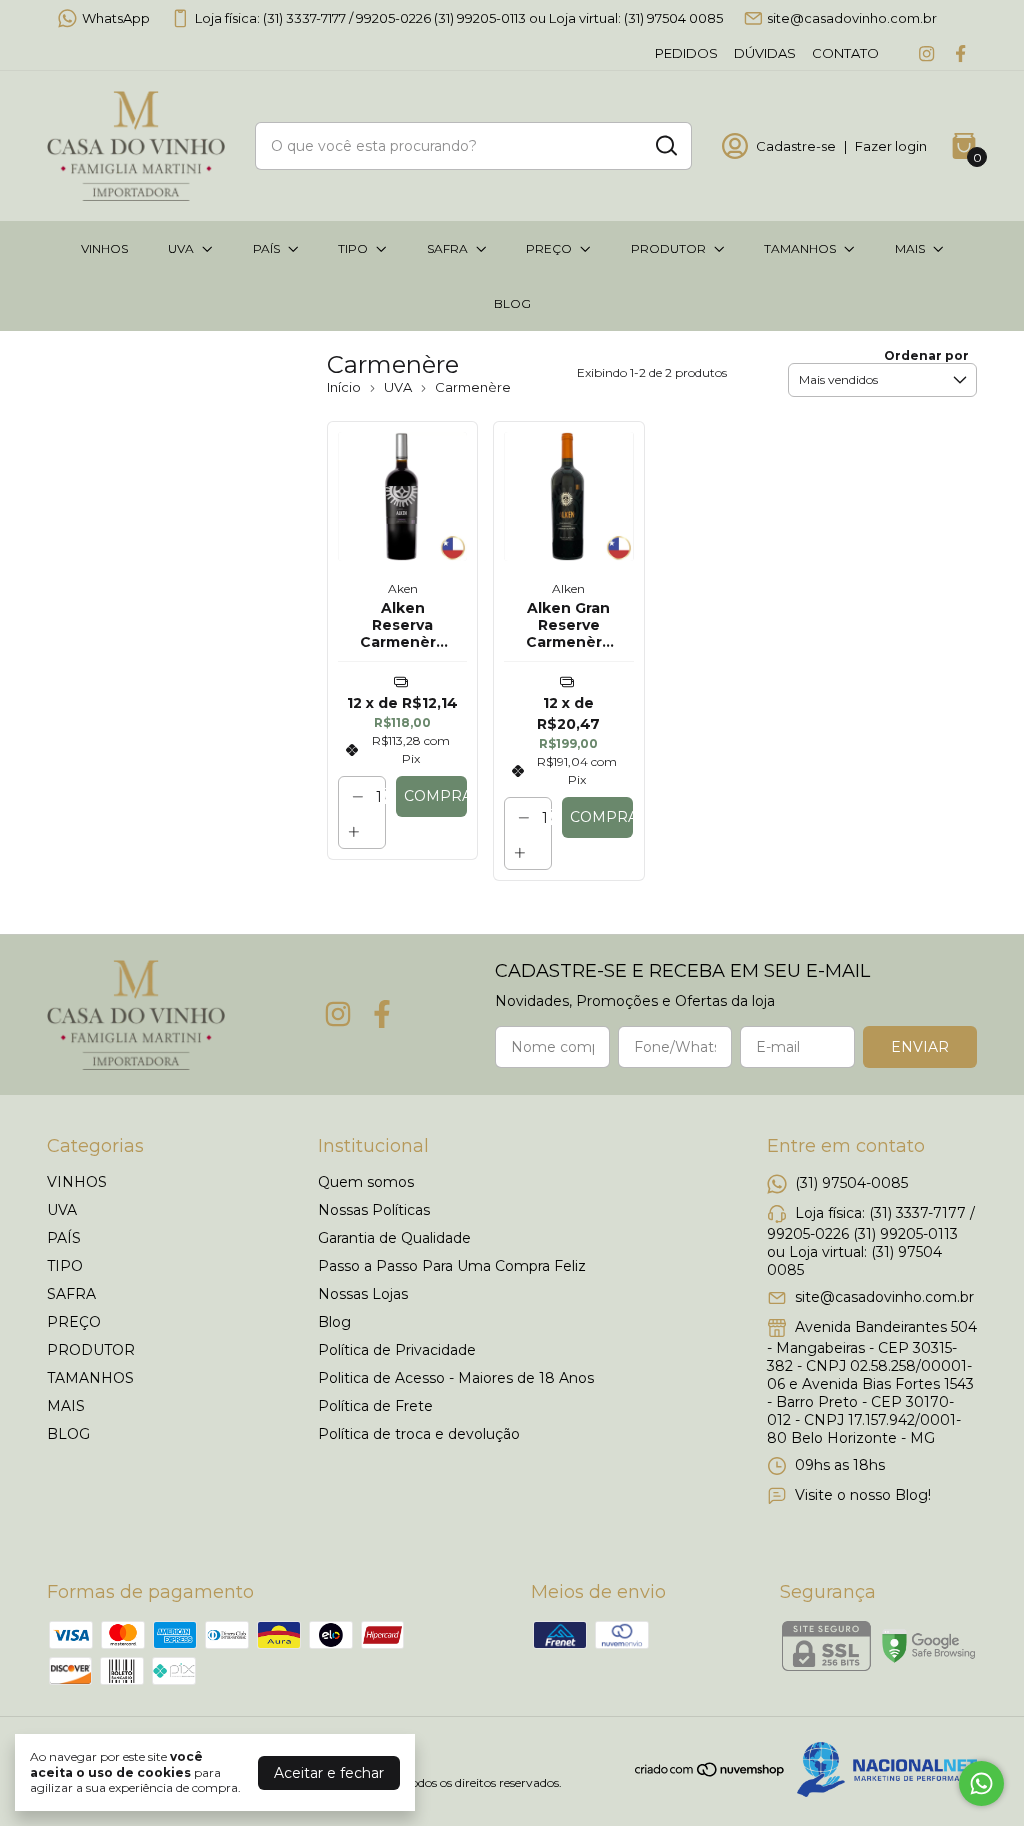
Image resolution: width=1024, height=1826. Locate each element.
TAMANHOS (800, 248)
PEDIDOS (686, 53)
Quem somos (366, 1182)
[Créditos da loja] (882, 1769)
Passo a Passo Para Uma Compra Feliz (452, 1266)
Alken (568, 588)
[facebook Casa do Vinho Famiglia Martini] (960, 53)
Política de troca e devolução (419, 1434)
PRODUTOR (668, 248)
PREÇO (549, 248)
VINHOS (104, 248)
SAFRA (447, 248)
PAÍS (266, 248)
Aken (403, 588)
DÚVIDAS (765, 53)
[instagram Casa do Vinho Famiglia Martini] (926, 53)
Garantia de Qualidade (394, 1238)
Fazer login (891, 146)
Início (344, 387)
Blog (334, 1322)
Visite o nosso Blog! (863, 1494)
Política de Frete (375, 1406)
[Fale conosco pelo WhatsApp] (981, 1783)
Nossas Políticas (374, 1210)
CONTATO (845, 53)
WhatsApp (116, 18)
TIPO (353, 248)
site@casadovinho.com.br (852, 18)
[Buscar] (665, 145)
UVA (181, 248)
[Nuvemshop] (710, 1773)
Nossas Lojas (363, 1294)
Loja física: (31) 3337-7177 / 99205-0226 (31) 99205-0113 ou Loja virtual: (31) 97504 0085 (459, 18)
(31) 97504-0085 (851, 1182)
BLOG (512, 303)
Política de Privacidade (397, 1350)
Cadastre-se (796, 146)
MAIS (910, 248)
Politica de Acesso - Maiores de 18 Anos (456, 1378)
